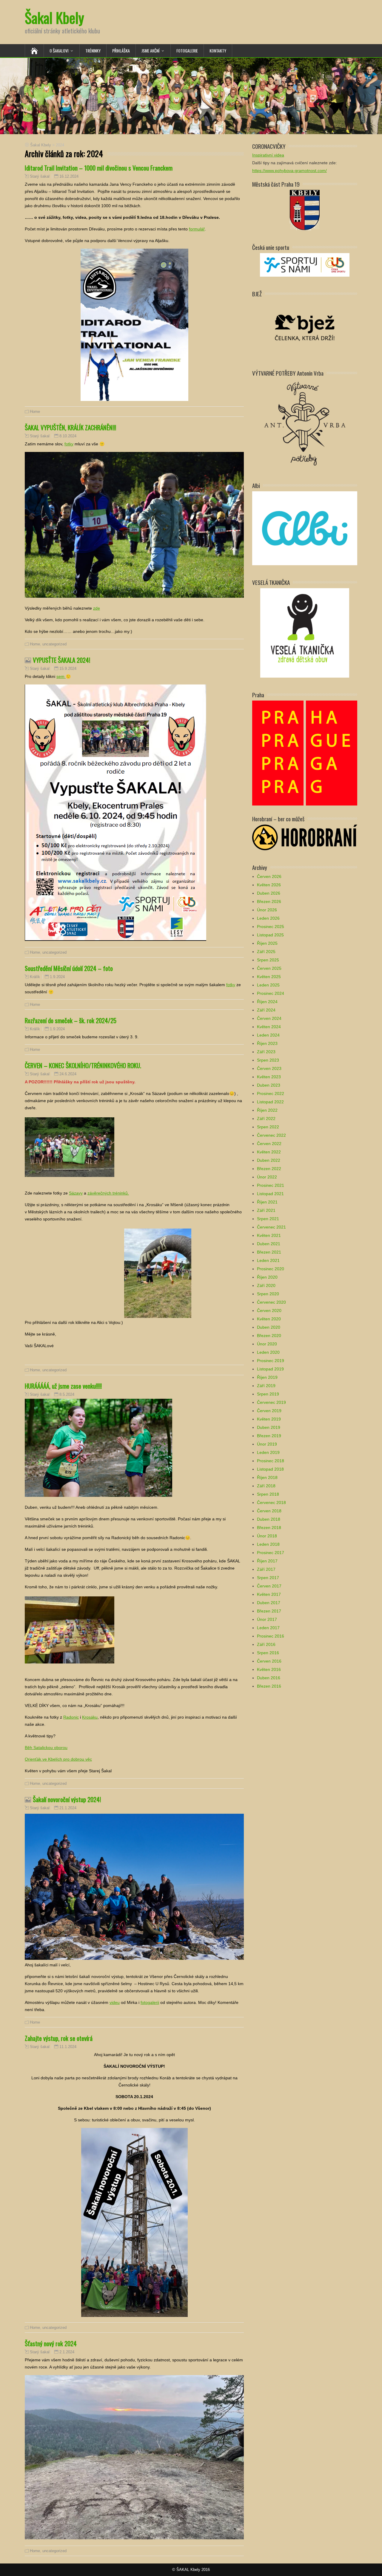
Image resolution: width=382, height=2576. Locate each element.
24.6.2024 (68, 1074)
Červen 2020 (269, 1311)
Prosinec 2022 (271, 1093)
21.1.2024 (68, 1808)
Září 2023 (266, 1052)
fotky (69, 444)
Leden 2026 (268, 918)
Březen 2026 (269, 901)
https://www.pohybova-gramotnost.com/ (289, 171)
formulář (197, 229)
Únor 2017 (267, 1619)
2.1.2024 (67, 2352)
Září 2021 (266, 1210)
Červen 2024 (269, 1018)
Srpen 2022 (268, 1127)
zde (97, 608)
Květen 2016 (269, 1669)
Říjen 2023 (267, 1043)
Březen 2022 (269, 1169)
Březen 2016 (269, 1686)
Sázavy (76, 1193)
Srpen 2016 (268, 1653)
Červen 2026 (269, 876)
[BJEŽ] (305, 327)
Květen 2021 (269, 1235)
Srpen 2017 (268, 1578)
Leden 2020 (268, 1352)
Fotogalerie (187, 51)
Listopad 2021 (270, 1194)
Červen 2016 (269, 1661)
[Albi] (305, 528)
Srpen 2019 (268, 1394)
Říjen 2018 (267, 1477)
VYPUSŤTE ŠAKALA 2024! (61, 660)
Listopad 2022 (270, 1102)
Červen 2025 (269, 968)
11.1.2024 (68, 2047)
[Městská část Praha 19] (305, 210)
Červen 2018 (269, 1511)
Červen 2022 (269, 1144)
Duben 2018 (269, 1519)
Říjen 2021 (267, 1202)
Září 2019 (266, 1386)
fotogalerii (150, 2002)
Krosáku (90, 1717)
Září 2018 (266, 1486)
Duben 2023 (269, 1085)
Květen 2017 (269, 1594)
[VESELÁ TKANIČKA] (305, 632)
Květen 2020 (269, 1319)
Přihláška (121, 51)
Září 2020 (266, 1285)
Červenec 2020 (271, 1302)
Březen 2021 (269, 1252)
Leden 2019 (268, 1452)
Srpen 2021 (268, 1219)
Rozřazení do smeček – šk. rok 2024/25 (71, 1020)
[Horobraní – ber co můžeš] (305, 837)
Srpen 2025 (268, 960)
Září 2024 (266, 1010)
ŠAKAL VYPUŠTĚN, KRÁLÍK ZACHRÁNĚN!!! (70, 427)
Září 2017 (266, 1569)
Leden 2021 (268, 1260)
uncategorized (54, 644)
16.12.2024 (69, 176)
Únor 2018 (267, 1536)
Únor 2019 (267, 1444)
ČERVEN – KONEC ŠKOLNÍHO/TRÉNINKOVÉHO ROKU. (83, 1065)
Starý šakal (40, 176)
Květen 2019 (269, 1419)
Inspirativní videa (268, 155)
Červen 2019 (269, 1411)
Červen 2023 (269, 1068)
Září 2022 (266, 1119)
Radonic (71, 1717)
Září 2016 (266, 1644)
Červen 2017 (269, 1586)
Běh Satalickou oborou (46, 1748)
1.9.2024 (57, 977)
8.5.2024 (67, 1394)
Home (35, 412)
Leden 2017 (268, 1628)
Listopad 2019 (270, 1369)
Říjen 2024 (267, 1002)
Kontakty (218, 51)
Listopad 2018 (270, 1469)
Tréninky (93, 51)
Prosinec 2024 (271, 993)
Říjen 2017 (267, 1561)
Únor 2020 (267, 1344)
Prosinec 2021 (271, 1185)
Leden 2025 (268, 985)
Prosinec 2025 (271, 927)
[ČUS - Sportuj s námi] (305, 264)
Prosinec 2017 (271, 1553)
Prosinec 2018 (271, 1461)
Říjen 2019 (267, 1377)
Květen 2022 (269, 1152)
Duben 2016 (269, 1678)
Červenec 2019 (271, 1402)
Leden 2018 (268, 1544)
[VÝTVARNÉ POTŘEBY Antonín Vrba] (305, 423)
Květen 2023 (269, 1077)
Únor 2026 (267, 910)
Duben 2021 (269, 1244)
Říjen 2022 (267, 1110)
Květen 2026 (269, 885)
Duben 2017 (269, 1603)
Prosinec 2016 (271, 1636)
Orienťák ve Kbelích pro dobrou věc (58, 1759)
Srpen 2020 (268, 1294)
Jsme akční (150, 51)
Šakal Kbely (54, 17)
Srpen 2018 (268, 1494)
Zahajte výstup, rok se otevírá (59, 2038)
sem (61, 676)
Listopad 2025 (270, 935)
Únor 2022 (267, 1177)
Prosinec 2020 (271, 1269)
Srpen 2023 (268, 1060)
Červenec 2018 (271, 1502)
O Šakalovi (59, 51)
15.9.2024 (68, 669)
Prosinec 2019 (271, 1361)
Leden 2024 (268, 1035)
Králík (35, 977)
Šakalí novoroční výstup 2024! (67, 1799)
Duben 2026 (269, 893)
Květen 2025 (269, 977)
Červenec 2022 (271, 1135)
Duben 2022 (269, 1160)
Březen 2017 (269, 1611)
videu (115, 2002)
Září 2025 (266, 952)
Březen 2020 (269, 1336)
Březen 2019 (269, 1436)
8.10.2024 (68, 436)
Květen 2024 (269, 1027)
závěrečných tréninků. (108, 1193)
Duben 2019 (269, 1427)
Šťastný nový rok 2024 (51, 2343)
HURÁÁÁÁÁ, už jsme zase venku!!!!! (63, 1386)
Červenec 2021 (271, 1227)
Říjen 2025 (267, 943)
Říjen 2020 (267, 1277)
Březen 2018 (269, 1528)
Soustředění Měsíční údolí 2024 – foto (69, 968)
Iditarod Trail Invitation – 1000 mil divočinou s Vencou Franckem (99, 168)
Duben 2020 (269, 1327)
